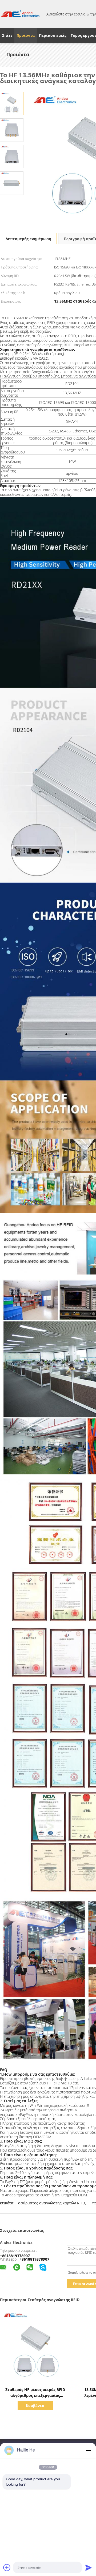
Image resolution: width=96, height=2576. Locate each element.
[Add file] (7, 2567)
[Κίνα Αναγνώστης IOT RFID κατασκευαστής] (20, 14)
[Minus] (89, 2450)
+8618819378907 (15, 2256)
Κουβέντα (35, 2406)
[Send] (89, 2567)
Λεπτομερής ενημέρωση (28, 239)
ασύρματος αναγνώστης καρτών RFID (52, 2203)
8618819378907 (35, 2259)
